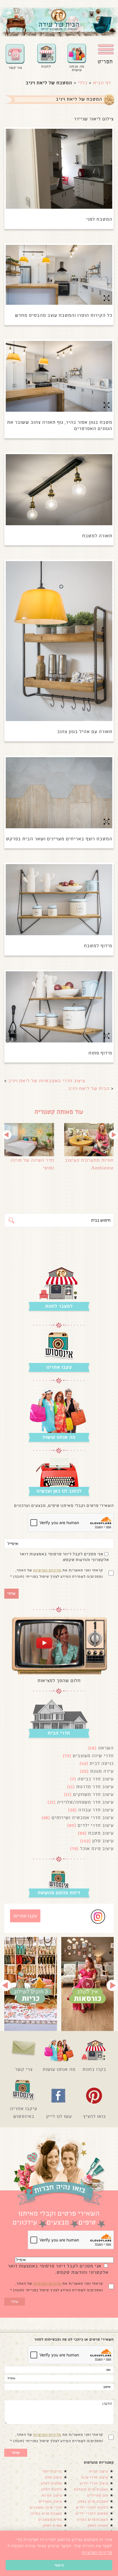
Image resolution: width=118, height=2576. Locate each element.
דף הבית (102, 83)
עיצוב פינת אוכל (97, 1848)
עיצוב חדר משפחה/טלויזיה (85, 1802)
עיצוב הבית (99, 2471)
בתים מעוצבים (50, 2520)
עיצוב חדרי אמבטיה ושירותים (83, 1818)
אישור (59, 2565)
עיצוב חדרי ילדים (96, 1825)
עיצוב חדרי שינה (95, 2477)
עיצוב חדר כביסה (96, 1779)
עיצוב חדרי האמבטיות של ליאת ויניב (47, 1081)
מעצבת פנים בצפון (93, 2501)
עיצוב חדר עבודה (96, 1810)
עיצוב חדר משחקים (93, 1794)
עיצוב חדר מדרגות (95, 1787)
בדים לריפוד (52, 2471)
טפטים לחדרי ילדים (92, 2513)
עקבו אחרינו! (25, 1916)
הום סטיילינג (98, 2495)
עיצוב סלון (103, 1841)
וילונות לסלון (52, 2489)
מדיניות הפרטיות (47, 1570)
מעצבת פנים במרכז (46, 2513)
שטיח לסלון (52, 2526)
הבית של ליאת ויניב (89, 1088)
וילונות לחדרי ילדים (92, 2507)
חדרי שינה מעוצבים (93, 1756)
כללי (83, 83)
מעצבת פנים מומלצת (91, 2489)
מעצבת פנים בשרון (93, 2520)
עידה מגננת (102, 1771)
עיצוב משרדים (50, 2501)
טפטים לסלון (52, 2483)
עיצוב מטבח (101, 1833)
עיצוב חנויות (52, 2495)
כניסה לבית (102, 1763)
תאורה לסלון (98, 2526)
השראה (106, 1748)
